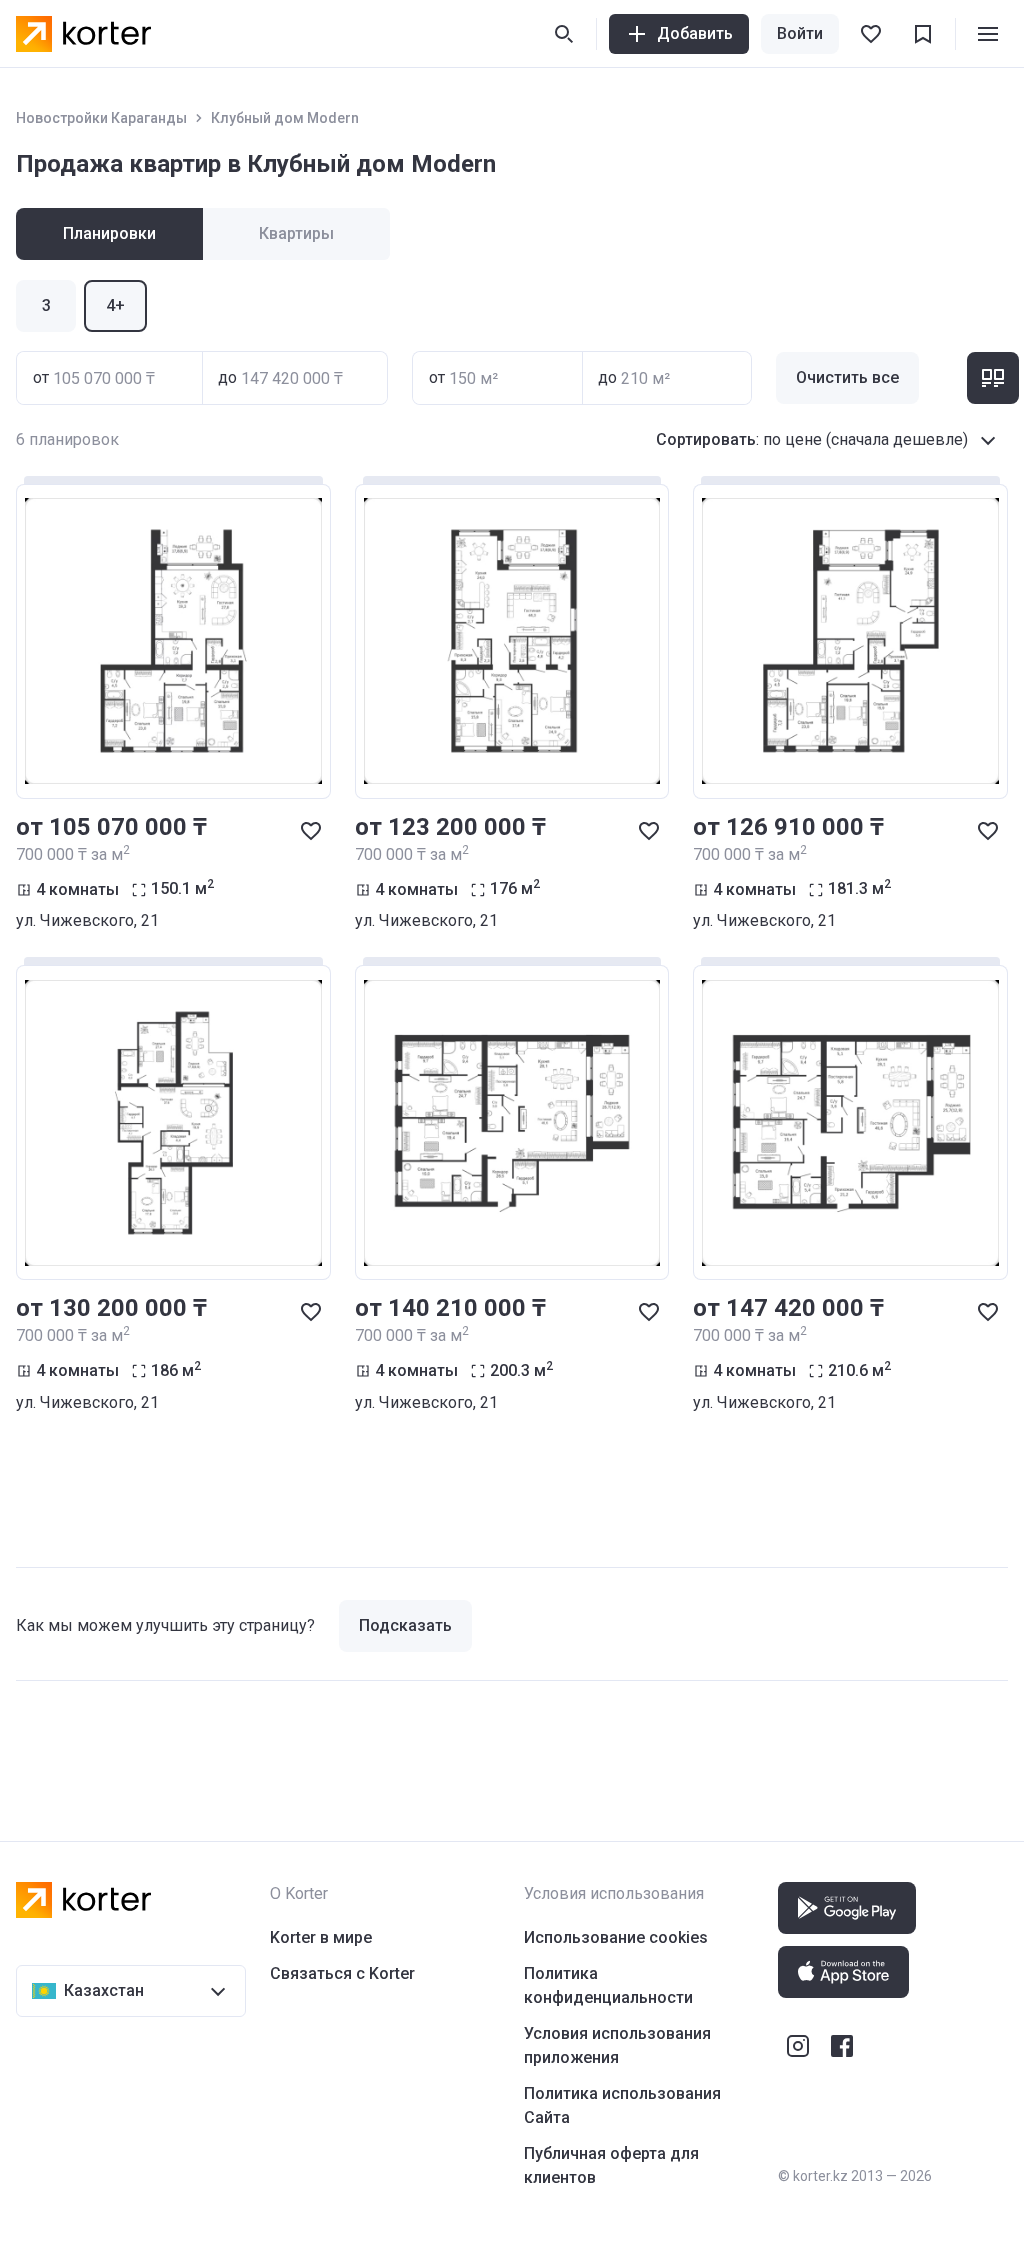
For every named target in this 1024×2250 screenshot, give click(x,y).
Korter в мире (321, 1937)
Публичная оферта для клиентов (611, 2165)
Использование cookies (616, 1937)
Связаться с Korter (342, 1973)
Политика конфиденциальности (608, 1985)
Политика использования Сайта (622, 2105)
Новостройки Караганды (101, 118)
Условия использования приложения (617, 2045)
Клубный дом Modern (285, 118)
